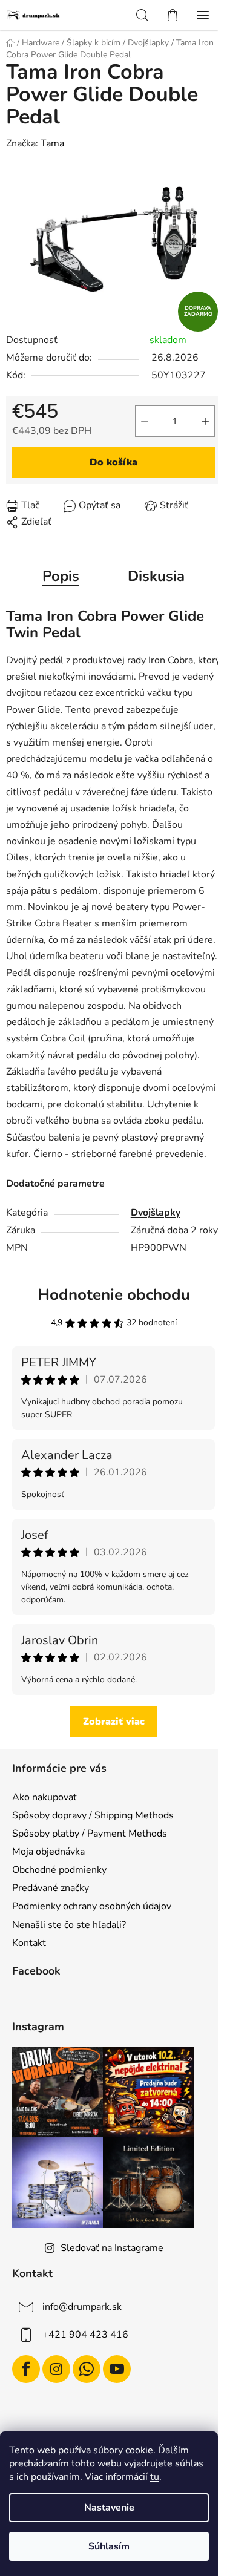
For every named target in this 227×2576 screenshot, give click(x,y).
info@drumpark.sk (82, 2307)
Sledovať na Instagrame (112, 2248)
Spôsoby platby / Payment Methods (90, 1834)
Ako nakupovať (44, 1797)
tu (155, 2477)
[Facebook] (26, 2369)
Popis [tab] (61, 576)
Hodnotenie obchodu (114, 1295)
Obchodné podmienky (59, 1870)
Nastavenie (109, 2508)
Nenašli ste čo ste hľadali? (69, 1925)
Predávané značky (51, 1888)
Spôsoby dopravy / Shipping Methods (93, 1815)
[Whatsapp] (87, 2369)
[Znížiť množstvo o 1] (145, 421)
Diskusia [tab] (156, 576)
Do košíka (113, 462)
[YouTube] (117, 2369)
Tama (52, 143)
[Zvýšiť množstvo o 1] (205, 421)
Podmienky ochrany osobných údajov (92, 1906)
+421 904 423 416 (85, 2335)
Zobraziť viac (114, 1722)
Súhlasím (109, 2546)
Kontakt (29, 1943)
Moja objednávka (48, 1852)
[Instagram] (56, 2369)
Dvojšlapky (156, 1213)
